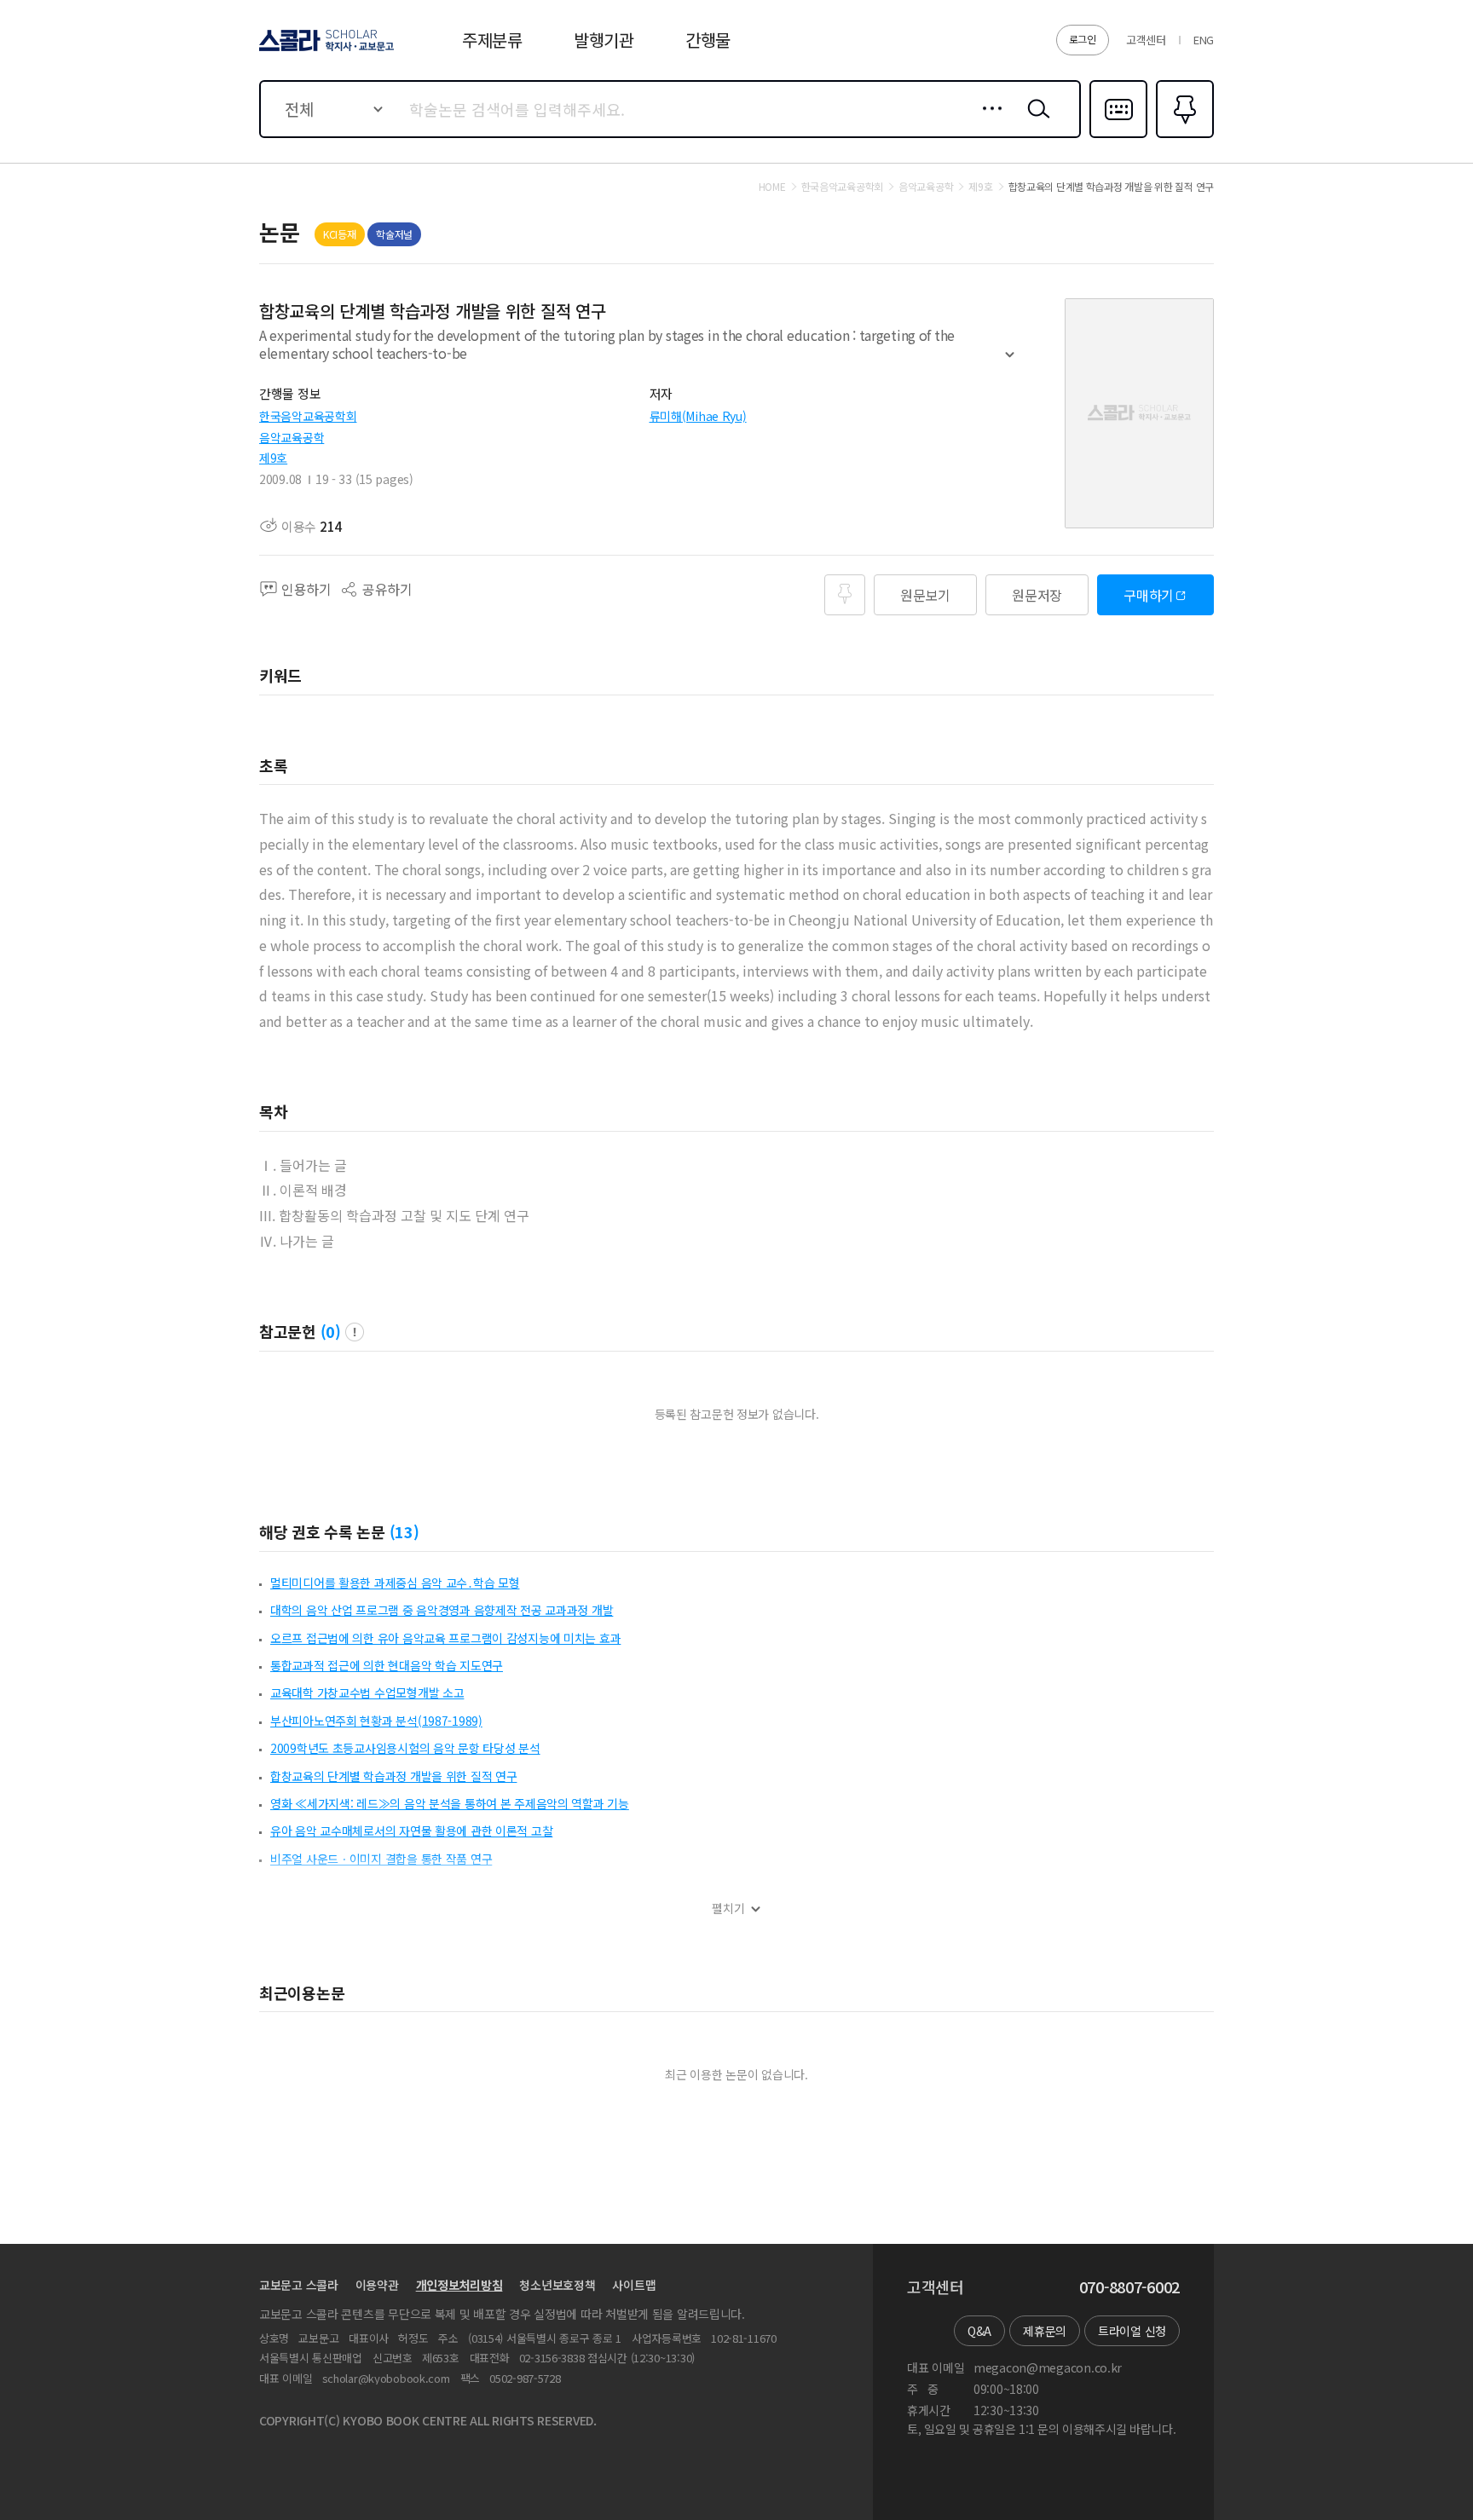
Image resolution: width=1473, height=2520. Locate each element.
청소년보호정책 (557, 2285)
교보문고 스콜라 (299, 2285)
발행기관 (604, 40)
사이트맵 (634, 2285)
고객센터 (1146, 40)
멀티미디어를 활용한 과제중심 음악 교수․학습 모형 (395, 1583)
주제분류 (492, 40)
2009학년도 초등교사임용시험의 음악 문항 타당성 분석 (405, 1748)
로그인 (1083, 39)
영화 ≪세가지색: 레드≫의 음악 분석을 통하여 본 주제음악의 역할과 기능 (450, 1803)
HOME (772, 187)
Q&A (979, 2331)
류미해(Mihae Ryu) (698, 416)
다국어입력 (1118, 136)
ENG (1204, 40)
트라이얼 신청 (1132, 2331)
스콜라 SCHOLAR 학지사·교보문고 (325, 50)
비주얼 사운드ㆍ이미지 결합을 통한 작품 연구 (381, 1859)
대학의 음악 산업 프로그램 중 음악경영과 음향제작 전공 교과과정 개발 (442, 1610)
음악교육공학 (292, 437)
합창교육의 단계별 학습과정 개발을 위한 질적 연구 (393, 1776)
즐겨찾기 (1183, 136)
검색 (1035, 122)
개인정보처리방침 (459, 2285)
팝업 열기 (355, 1332)
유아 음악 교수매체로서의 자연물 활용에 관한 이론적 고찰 (411, 1831)
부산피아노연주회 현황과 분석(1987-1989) (376, 1721)
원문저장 (1037, 595)
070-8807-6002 (1129, 2287)
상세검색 (988, 122)
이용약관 (377, 2285)
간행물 (708, 40)
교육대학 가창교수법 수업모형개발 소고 (367, 1692)
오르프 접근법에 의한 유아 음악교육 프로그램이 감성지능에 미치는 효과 (445, 1638)
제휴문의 (1045, 2331)
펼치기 (1010, 362)
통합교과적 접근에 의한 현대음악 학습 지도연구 (387, 1665)
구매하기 (1149, 595)
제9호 (273, 458)
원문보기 (925, 595)
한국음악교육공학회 (308, 416)
